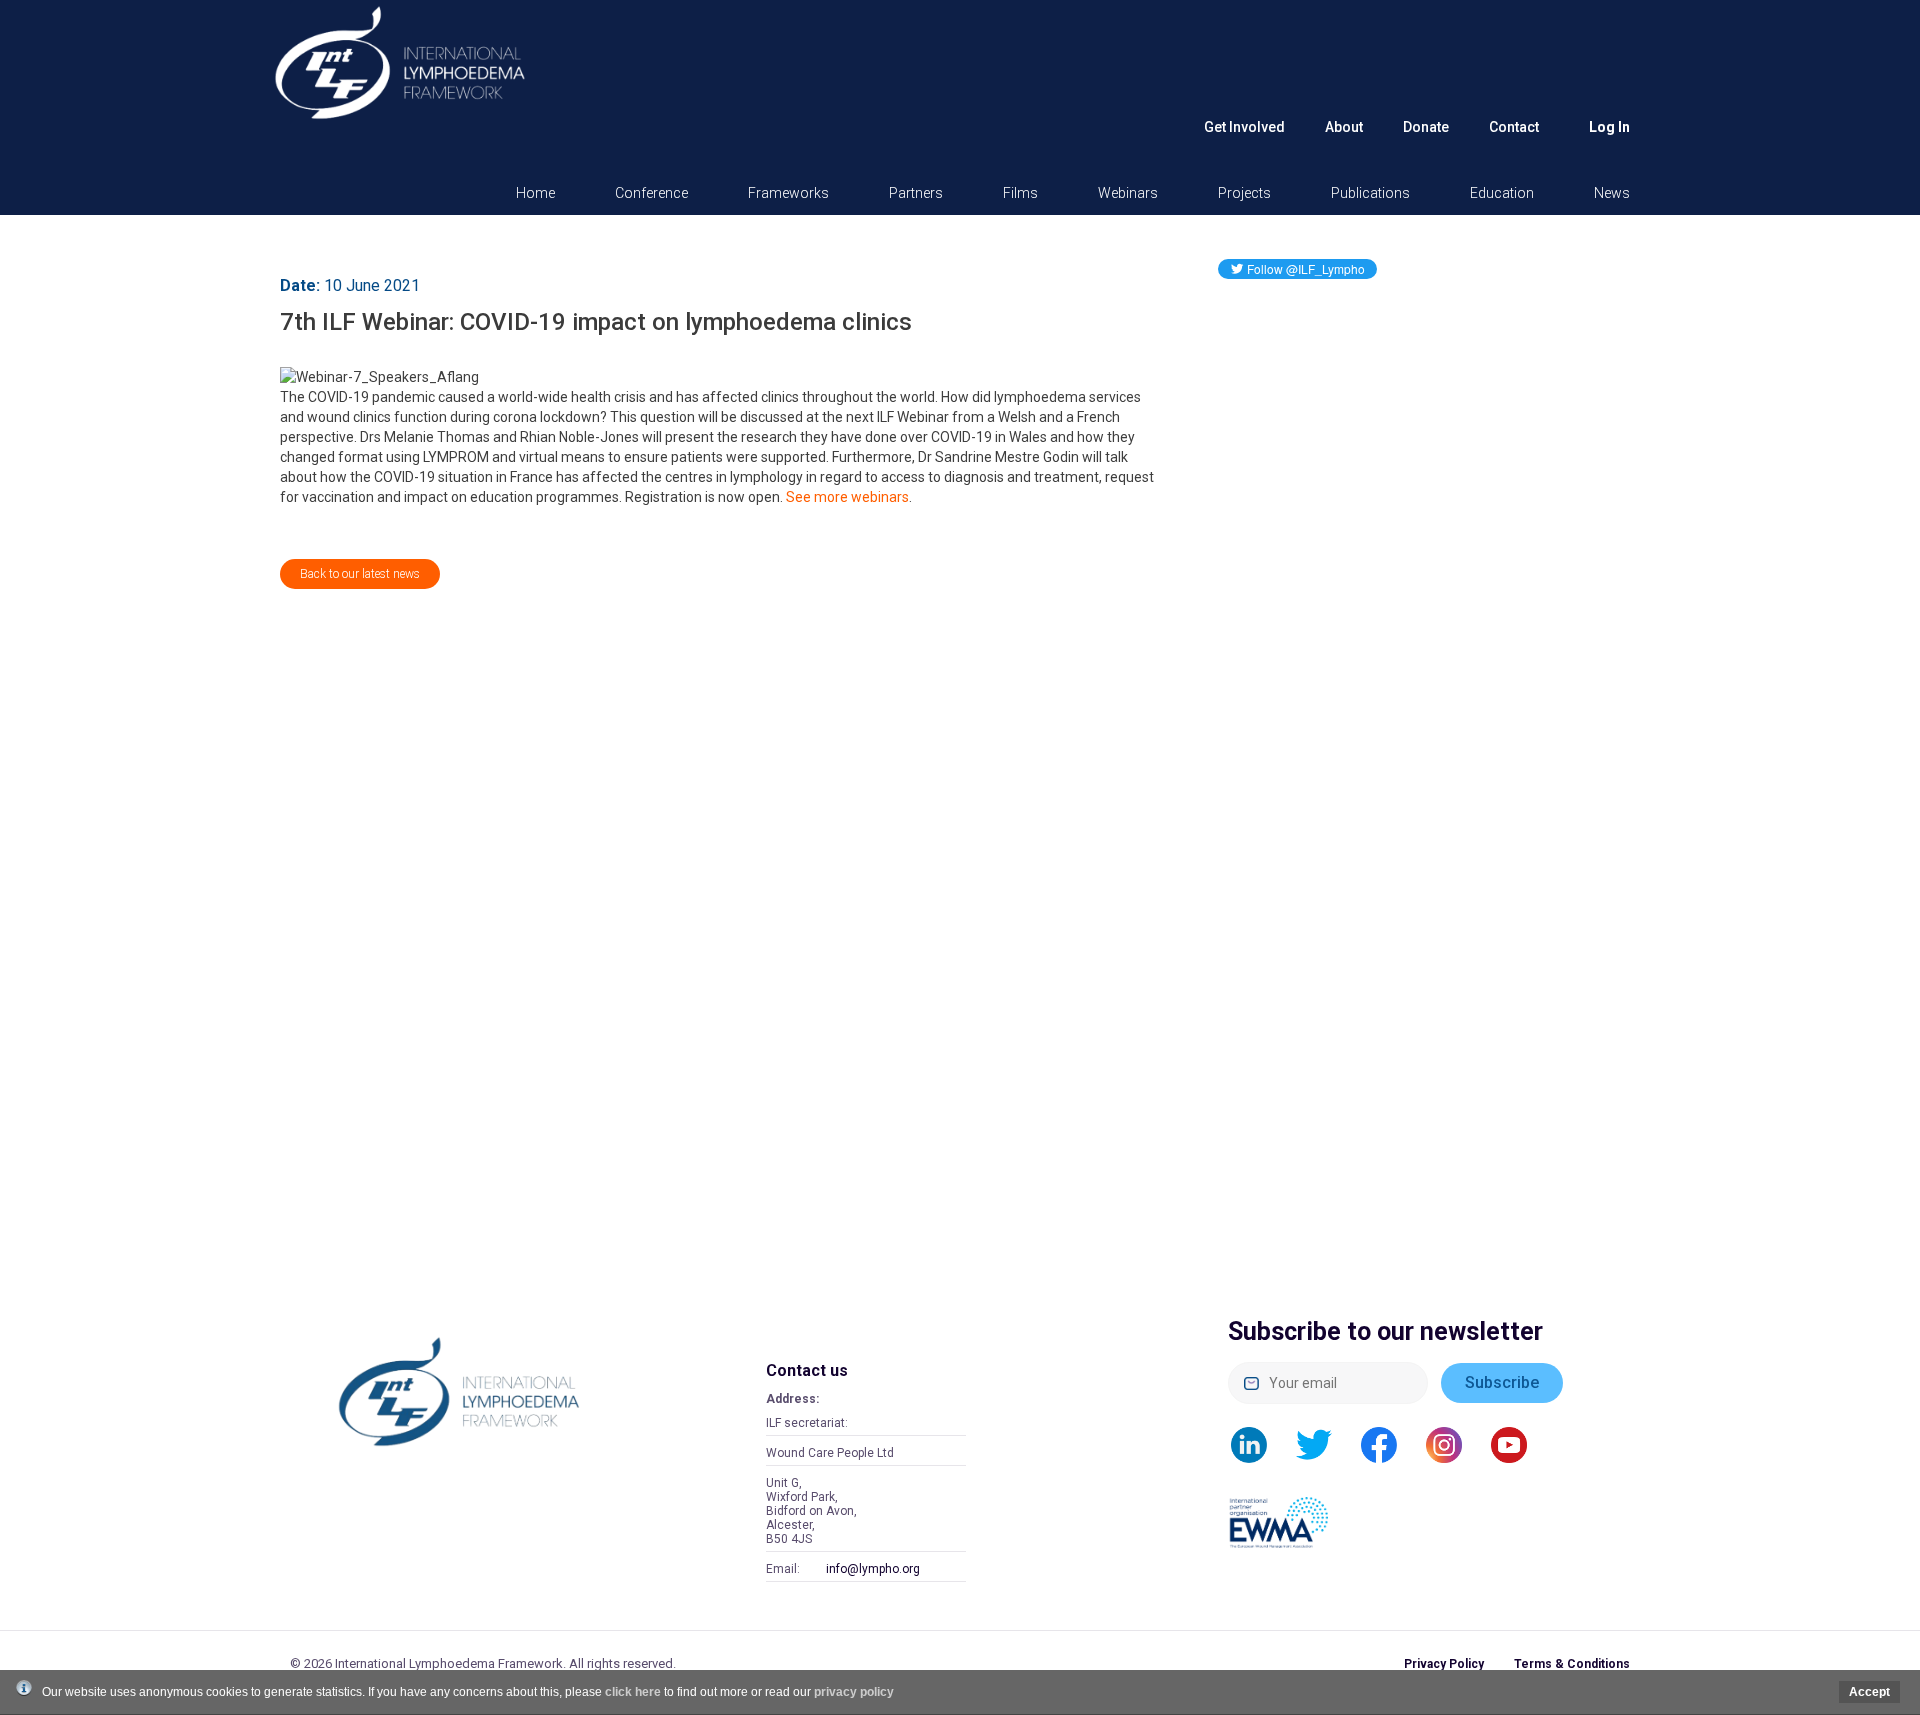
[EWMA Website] (1288, 1511)
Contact (1514, 127)
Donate (1426, 127)
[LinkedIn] (1259, 1444)
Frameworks (788, 193)
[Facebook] (1389, 1444)
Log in (1609, 127)
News (1612, 193)
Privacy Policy (1444, 1664)
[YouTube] (1519, 1444)
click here (633, 1692)
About (1344, 127)
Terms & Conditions (1572, 1664)
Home (535, 193)
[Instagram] (1454, 1444)
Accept (1869, 1692)
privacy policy (854, 1692)
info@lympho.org (873, 1569)
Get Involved (1244, 127)
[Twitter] (1324, 1444)
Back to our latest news (360, 574)
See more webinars (847, 497)
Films (1020, 193)
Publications (1370, 193)
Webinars (1128, 193)
